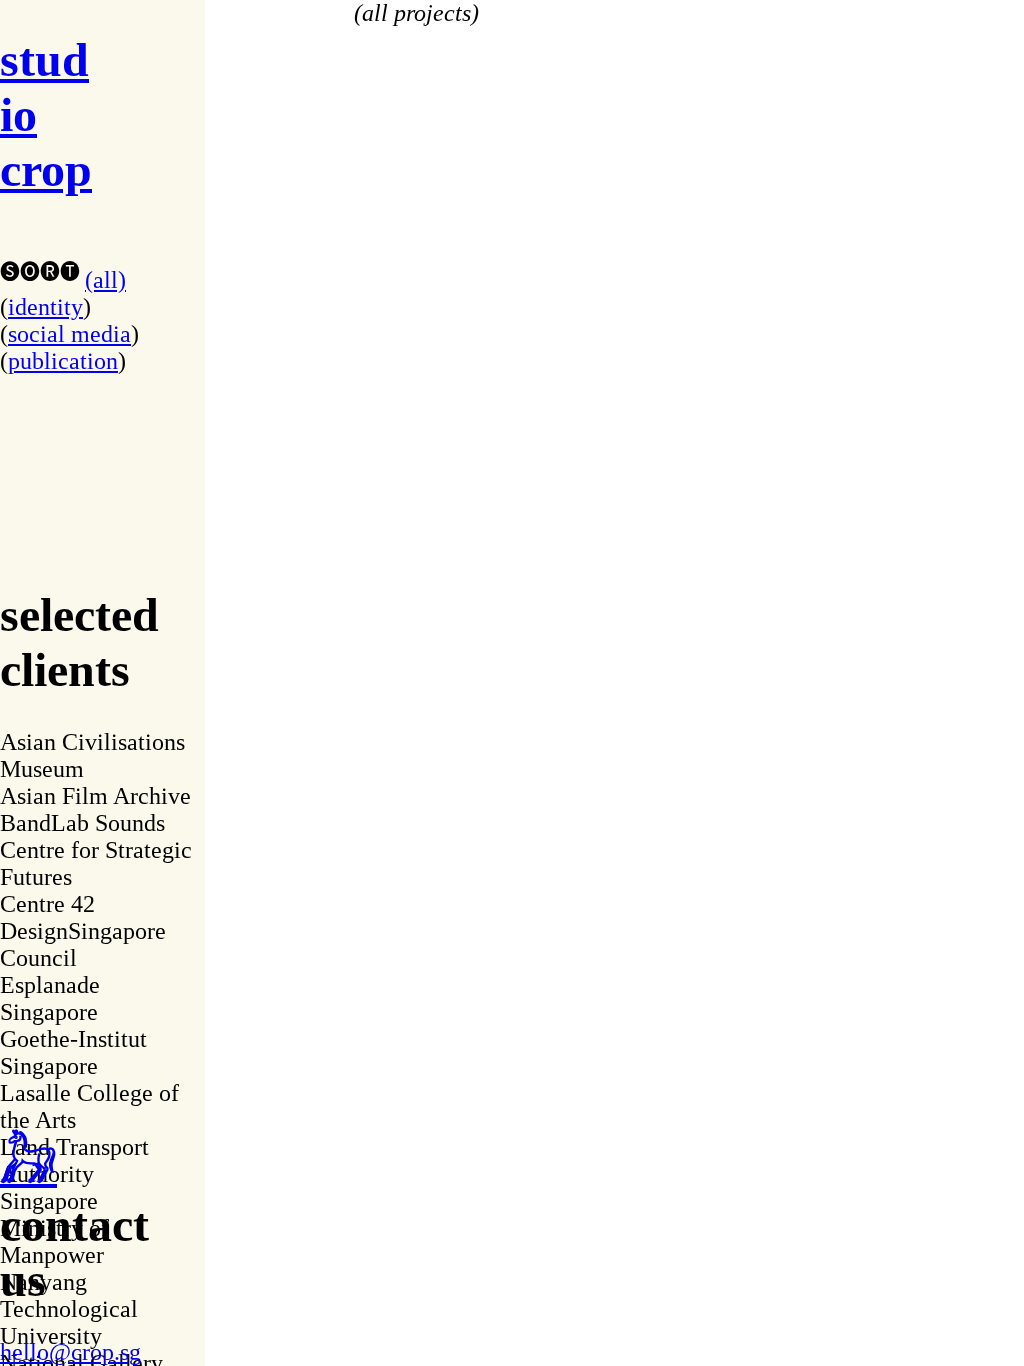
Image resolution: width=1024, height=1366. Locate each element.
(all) (105, 280)
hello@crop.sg (70, 1352)
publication (63, 361)
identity (45, 307)
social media (69, 334)
